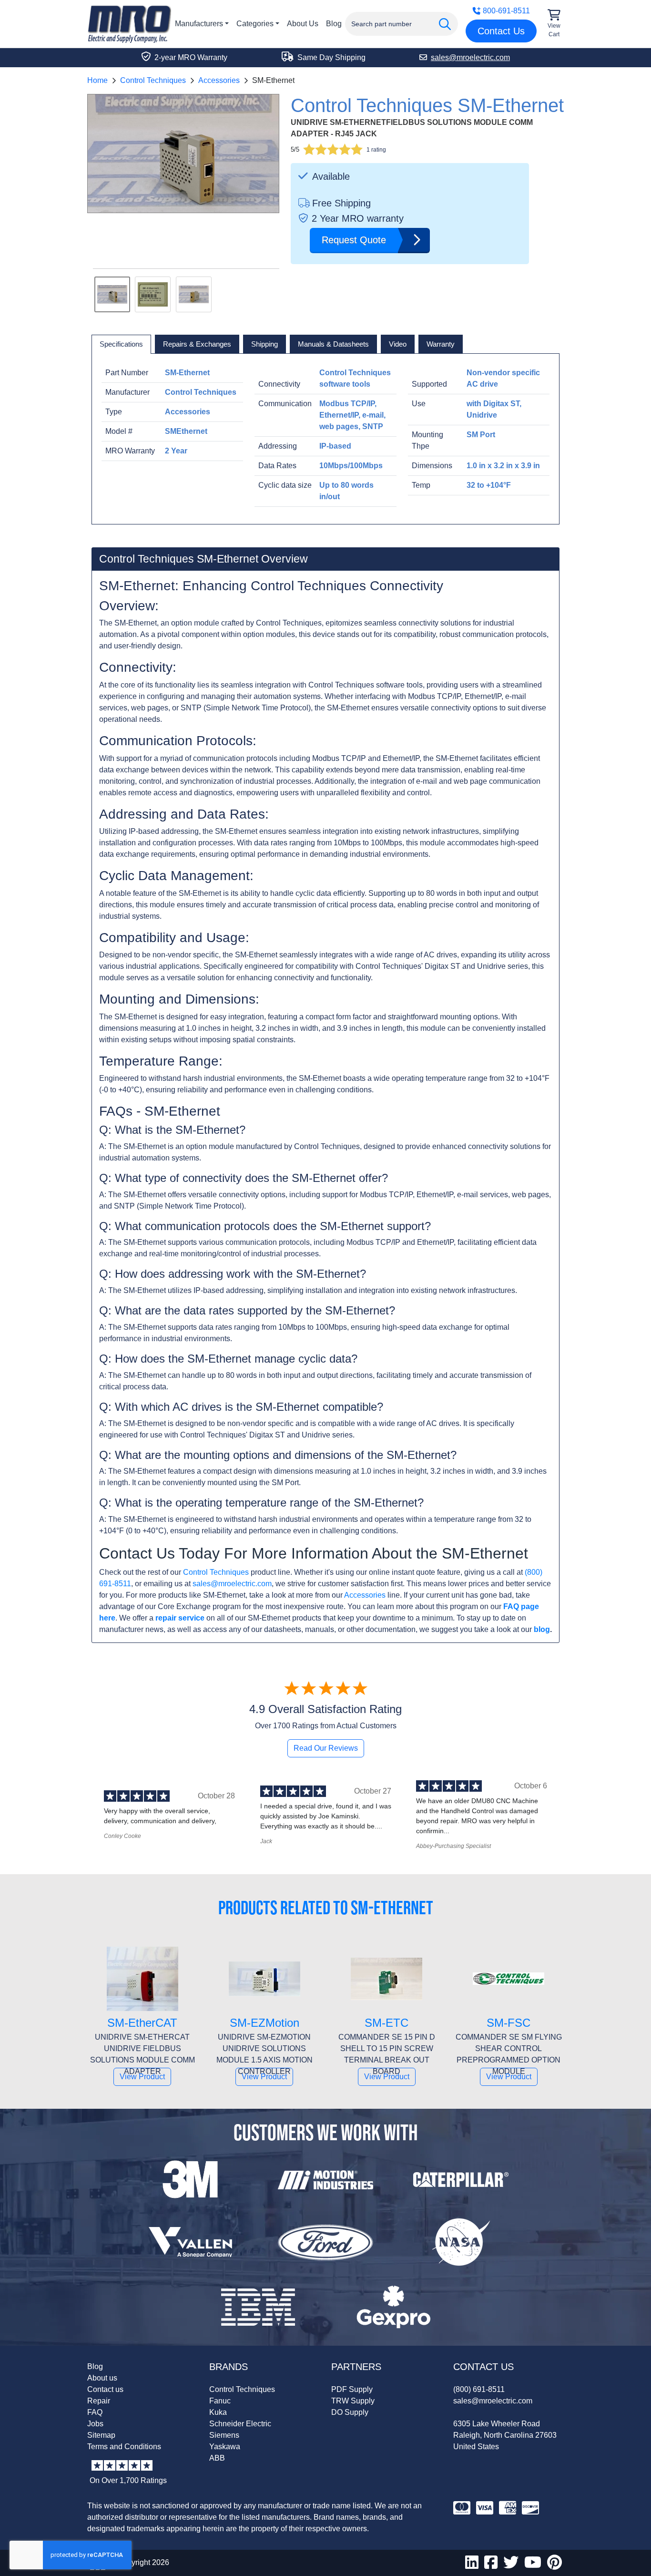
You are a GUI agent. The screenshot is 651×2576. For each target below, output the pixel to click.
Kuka (218, 2412)
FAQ (95, 2412)
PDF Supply (352, 2389)
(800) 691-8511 (479, 2389)
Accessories (219, 80)
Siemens (224, 2435)
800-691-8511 (506, 11)
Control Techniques (153, 80)
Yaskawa (225, 2447)
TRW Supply (353, 2401)
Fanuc (220, 2401)
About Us (303, 24)
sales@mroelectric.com (232, 1584)
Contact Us (501, 31)
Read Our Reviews (326, 1748)
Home (97, 80)
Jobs (95, 2424)
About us (102, 2378)
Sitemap (101, 2435)
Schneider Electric (240, 2424)
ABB (217, 2458)
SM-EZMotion (264, 2023)
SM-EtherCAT (142, 2023)
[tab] (121, 344)
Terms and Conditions (124, 2447)
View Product (142, 2077)
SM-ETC (387, 2023)
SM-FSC (509, 2023)
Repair (99, 2401)
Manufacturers (199, 24)
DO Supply (350, 2412)
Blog (334, 24)
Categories (255, 24)
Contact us (105, 2389)
